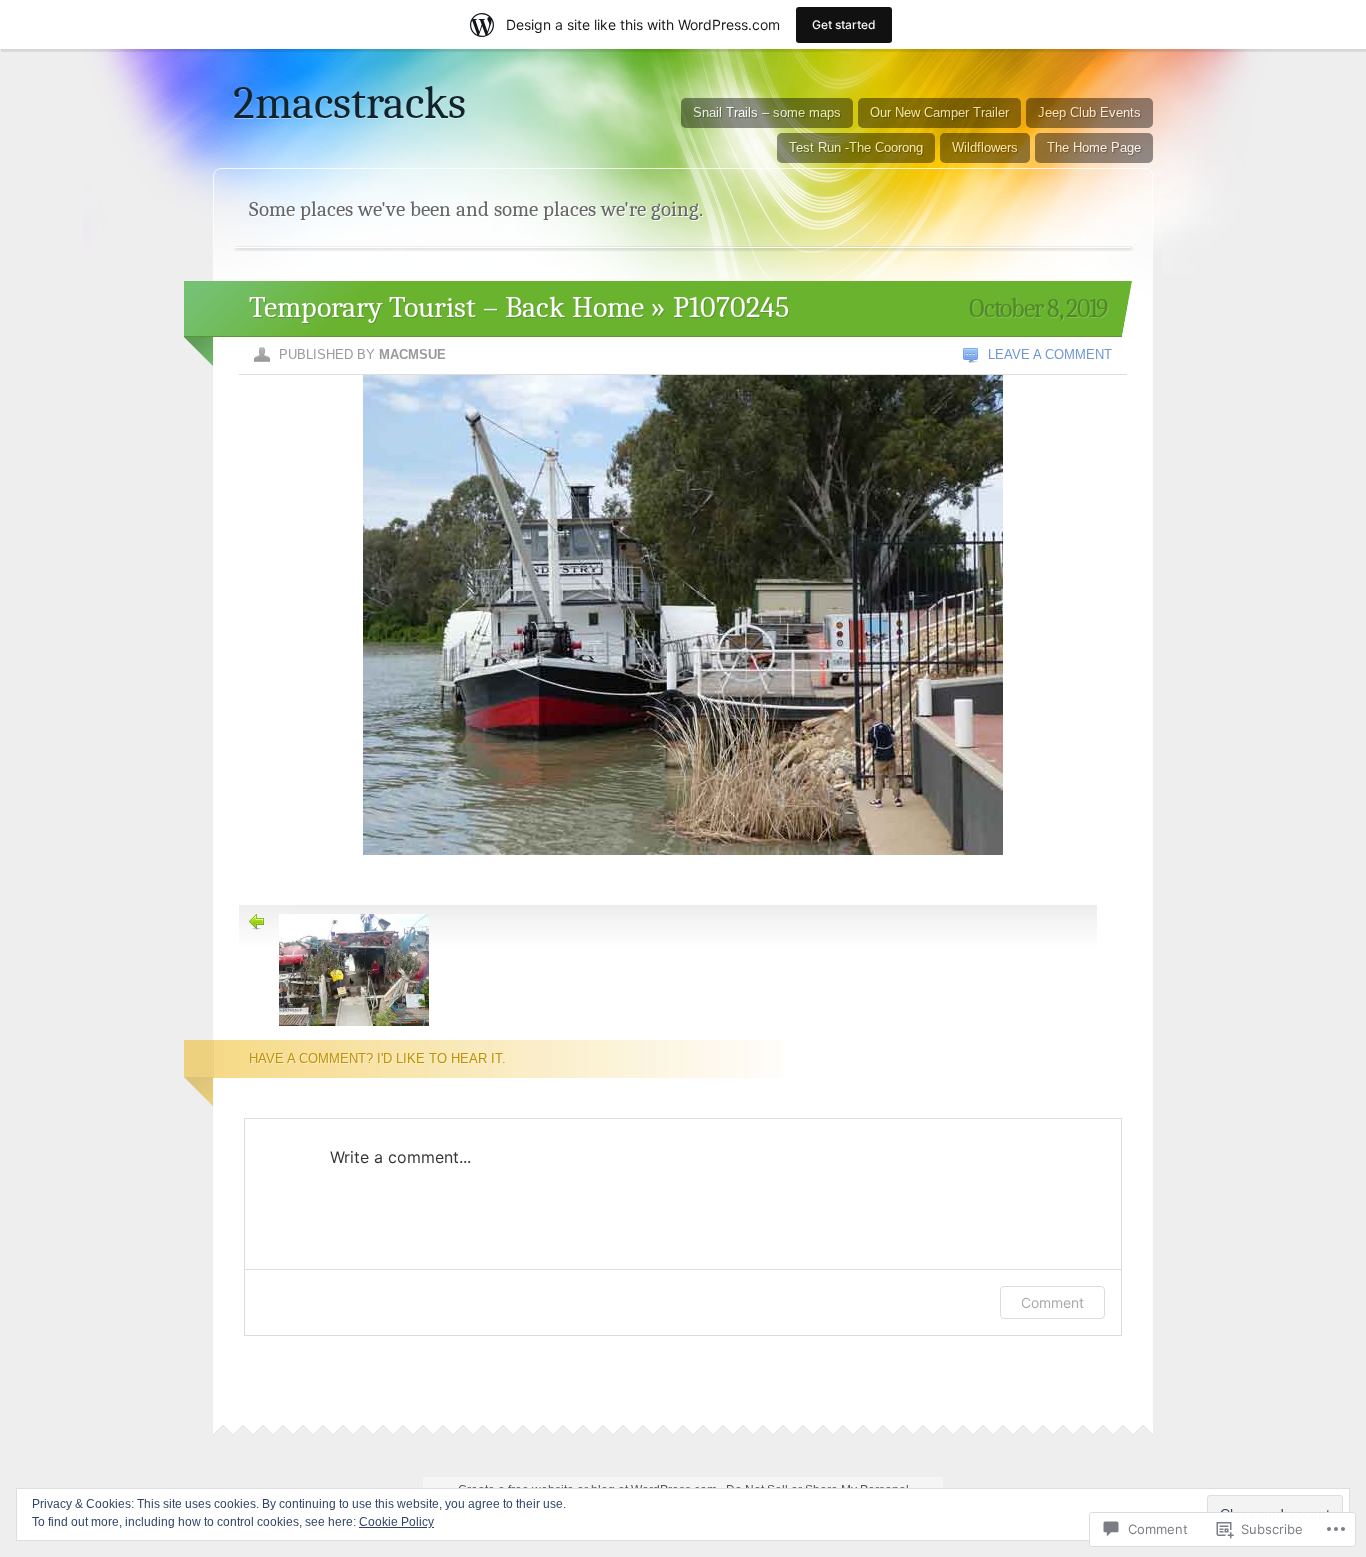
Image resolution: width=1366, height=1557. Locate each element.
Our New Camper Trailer (939, 112)
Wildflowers (985, 147)
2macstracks (349, 103)
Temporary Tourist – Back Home (446, 307)
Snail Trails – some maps (767, 112)
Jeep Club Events (1089, 112)
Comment (1052, 1302)
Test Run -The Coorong (856, 147)
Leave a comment (1050, 354)
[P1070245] (683, 879)
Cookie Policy (396, 1522)
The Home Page (1094, 147)
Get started (844, 24)
